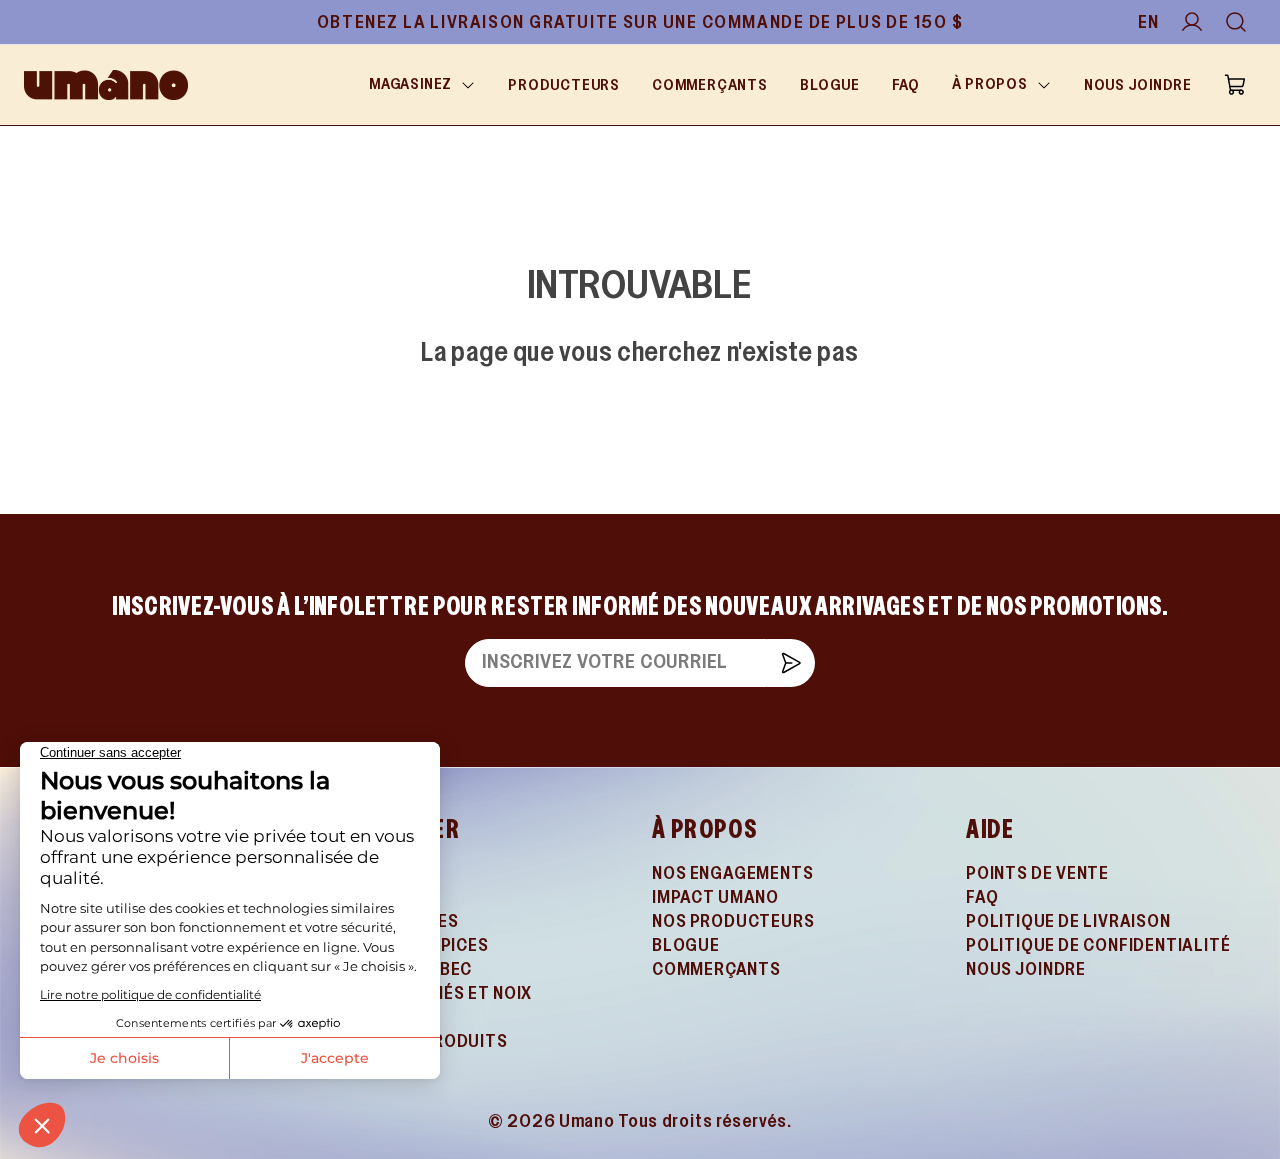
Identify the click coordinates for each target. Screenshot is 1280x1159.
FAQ (906, 85)
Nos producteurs (733, 922)
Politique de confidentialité (1098, 946)
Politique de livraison (1068, 922)
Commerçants (710, 85)
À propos (990, 84)
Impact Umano (715, 898)
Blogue (830, 85)
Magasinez (410, 84)
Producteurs (564, 85)
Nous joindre (1138, 85)
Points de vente (1037, 874)
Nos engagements (733, 874)
